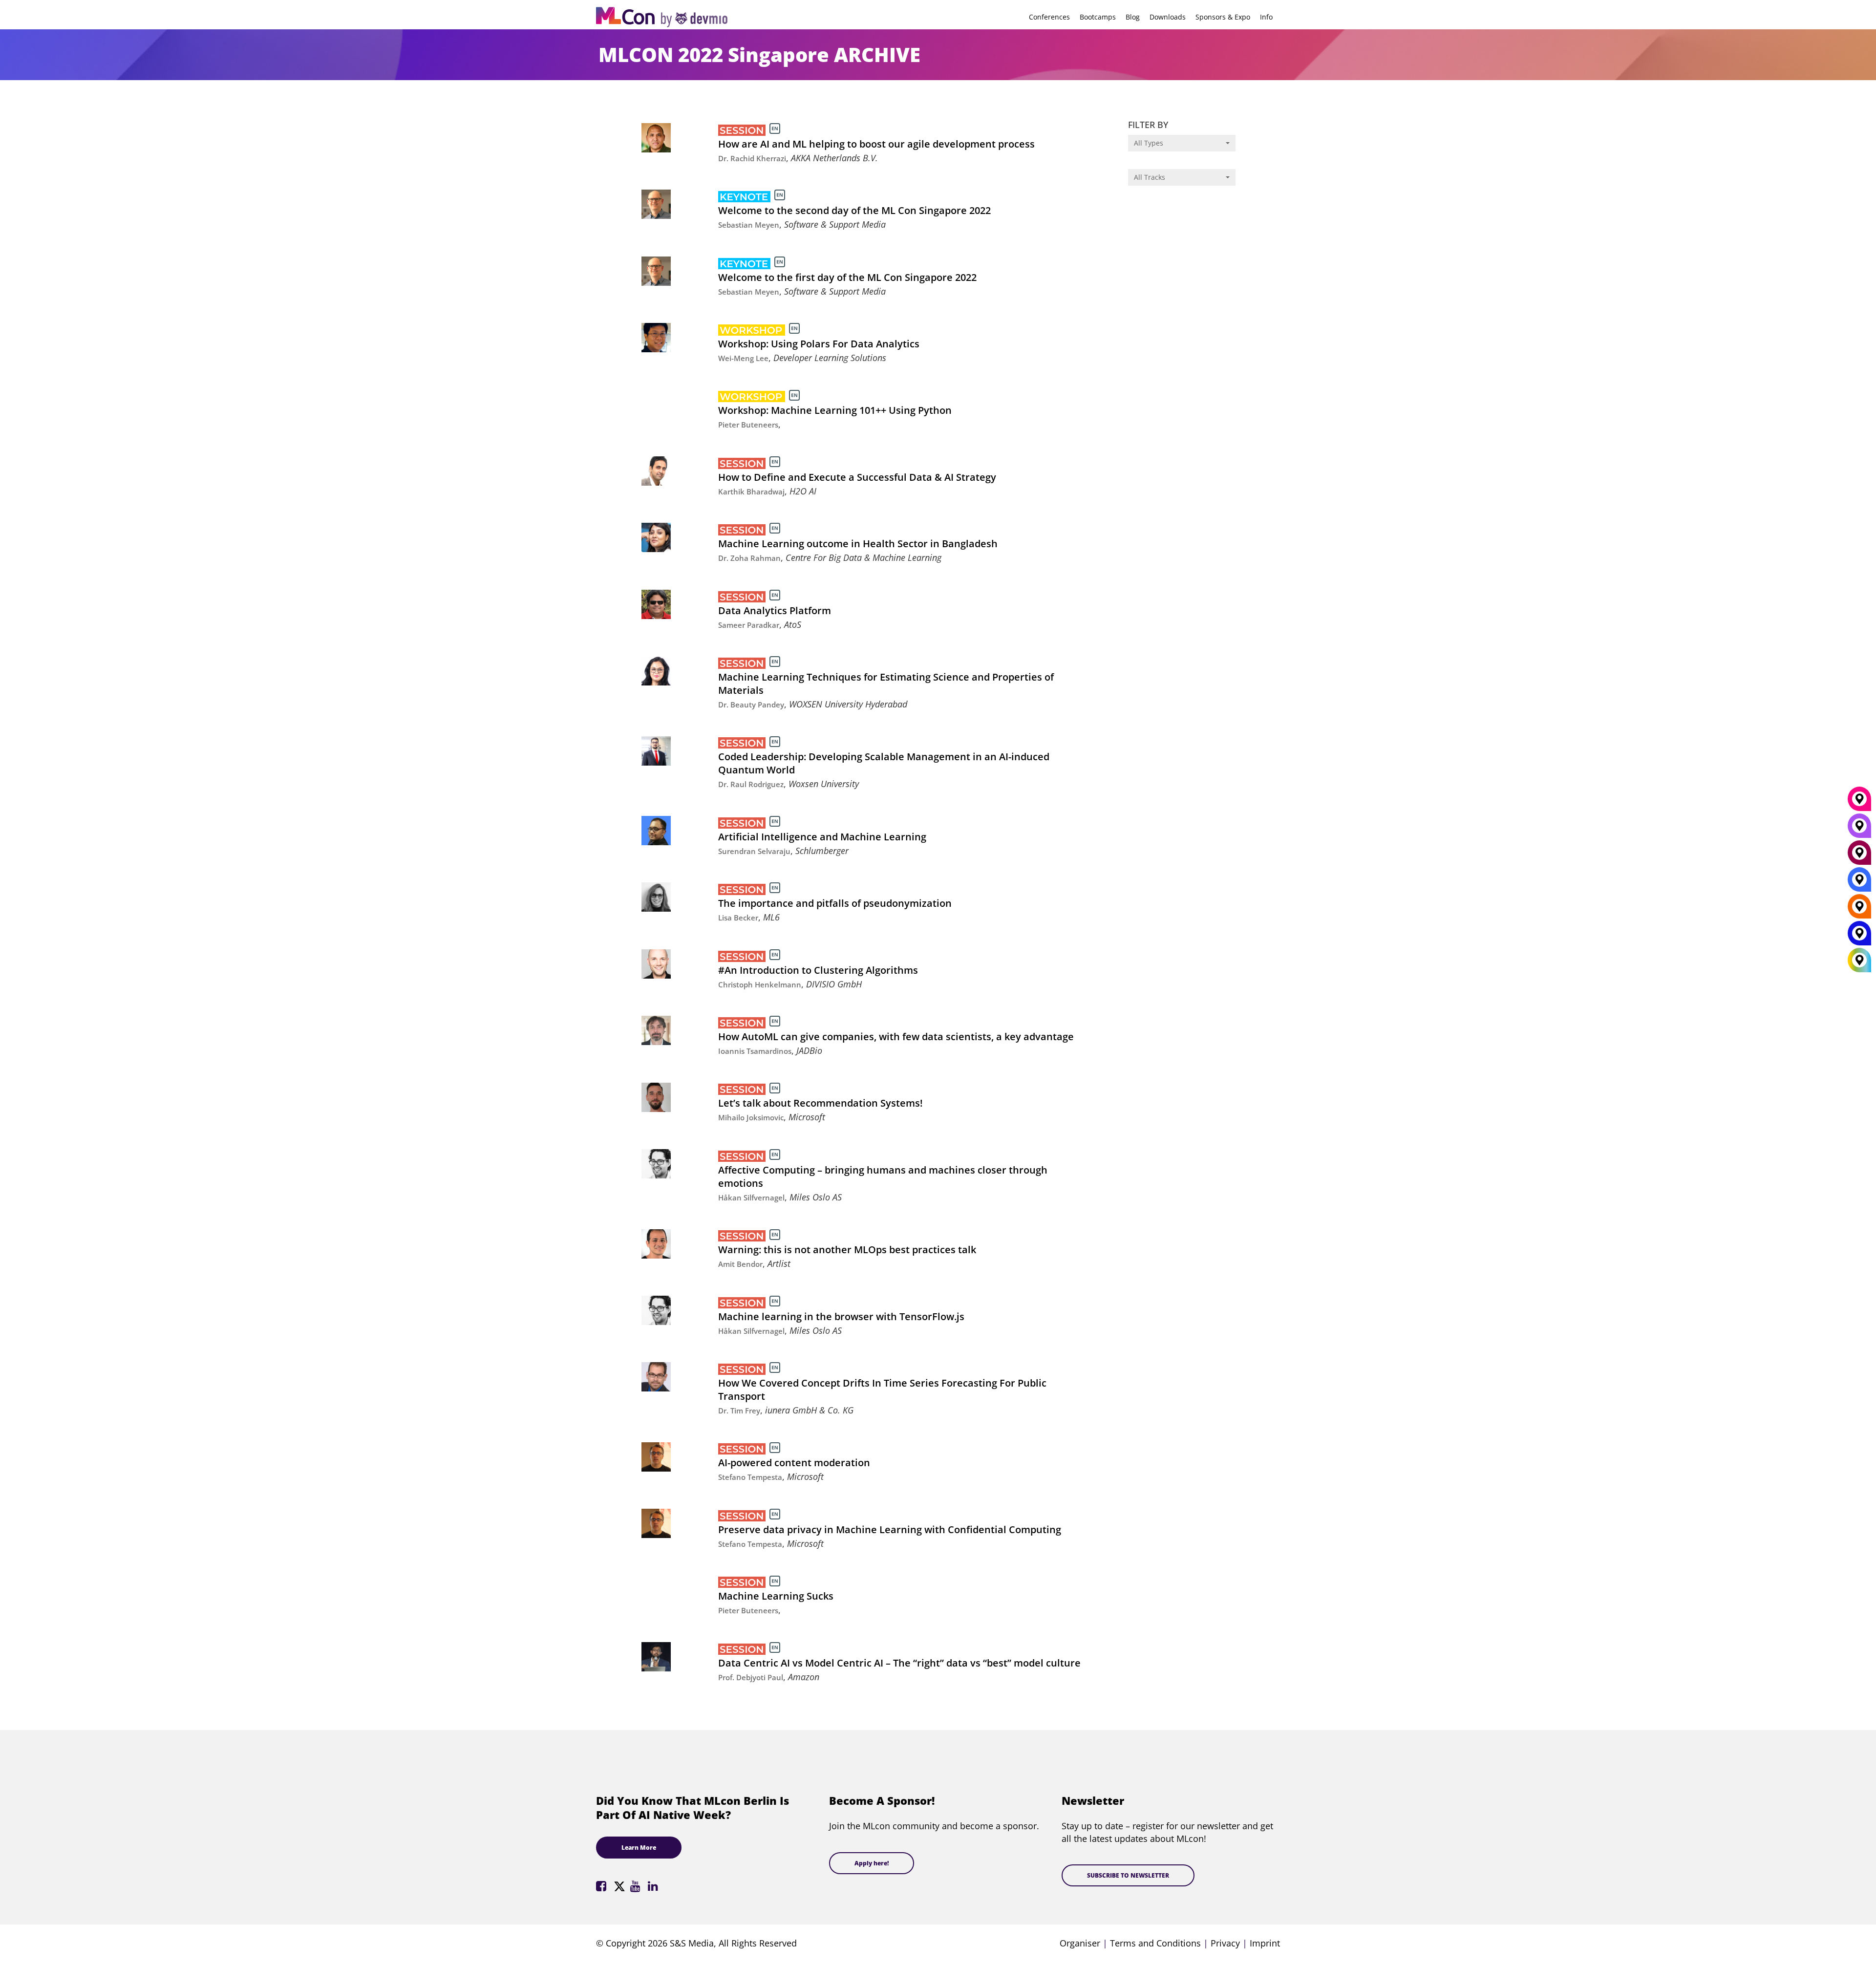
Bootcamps (1098, 17)
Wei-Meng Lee (743, 358)
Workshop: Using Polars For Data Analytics (819, 344)
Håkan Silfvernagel (751, 1197)
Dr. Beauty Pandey (751, 705)
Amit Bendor (740, 1264)
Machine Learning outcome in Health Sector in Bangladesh (858, 544)
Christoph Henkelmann (760, 984)
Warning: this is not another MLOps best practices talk (847, 1250)
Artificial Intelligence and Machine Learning (822, 837)
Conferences (1049, 17)
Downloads (1168, 17)
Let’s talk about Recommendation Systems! (821, 1103)
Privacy (1225, 1943)
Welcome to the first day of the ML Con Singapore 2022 (847, 277)
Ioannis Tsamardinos (755, 1051)
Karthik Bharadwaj (751, 492)
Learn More (639, 1848)
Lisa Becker (738, 918)
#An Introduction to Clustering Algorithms (818, 970)
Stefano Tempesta (750, 1477)
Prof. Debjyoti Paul (751, 1677)
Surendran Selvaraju (754, 851)
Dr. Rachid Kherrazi (752, 158)
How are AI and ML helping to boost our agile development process (876, 144)
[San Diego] (1859, 830)
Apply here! (872, 1863)
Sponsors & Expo (1223, 17)
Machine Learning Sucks (776, 1596)
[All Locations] (1859, 960)
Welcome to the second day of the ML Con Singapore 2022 (854, 210)
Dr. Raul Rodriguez (751, 784)
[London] (1859, 883)
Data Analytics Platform (775, 610)
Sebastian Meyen (749, 225)
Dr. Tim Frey (739, 1411)
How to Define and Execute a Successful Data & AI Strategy (857, 477)
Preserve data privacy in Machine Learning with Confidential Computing (890, 1529)
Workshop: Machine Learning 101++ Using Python (835, 410)
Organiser (1080, 1943)
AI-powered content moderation (794, 1463)
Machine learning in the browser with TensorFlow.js (841, 1316)
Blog (1133, 17)
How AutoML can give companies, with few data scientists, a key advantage (896, 1037)
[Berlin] (1859, 910)
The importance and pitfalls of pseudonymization (835, 903)
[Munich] (1859, 803)
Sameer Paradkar (749, 625)
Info (1266, 17)
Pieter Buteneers (748, 425)
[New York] (1859, 937)
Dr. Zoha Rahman (749, 558)
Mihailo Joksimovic (751, 1117)
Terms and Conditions (1155, 1943)
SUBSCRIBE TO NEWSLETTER (1128, 1875)
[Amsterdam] (1859, 856)
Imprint (1265, 1943)
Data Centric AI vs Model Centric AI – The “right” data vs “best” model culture (899, 1663)
